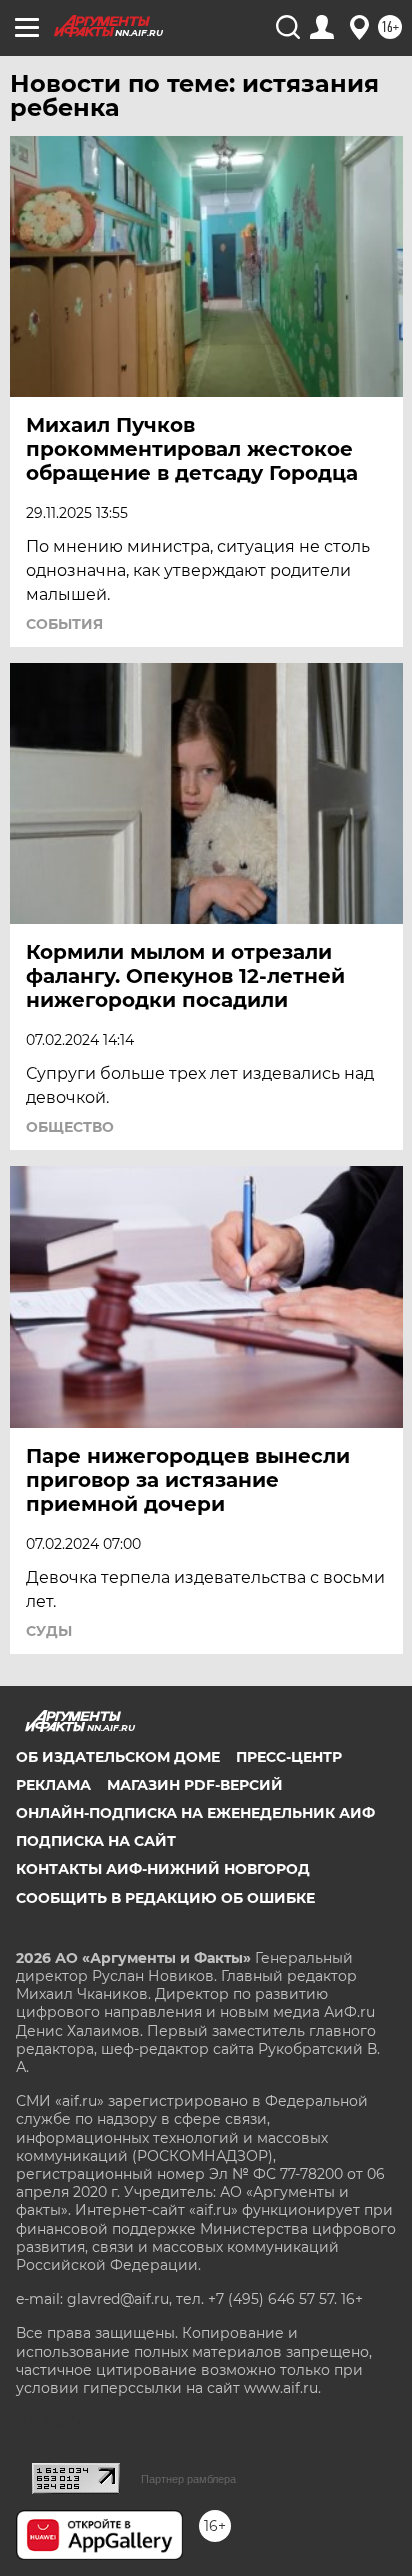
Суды (49, 1631)
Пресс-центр (289, 1757)
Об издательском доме (118, 1757)
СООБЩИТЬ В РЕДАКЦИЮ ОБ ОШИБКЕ (165, 1898)
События (64, 624)
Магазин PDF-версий (195, 1785)
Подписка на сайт (96, 1841)
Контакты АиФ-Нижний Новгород (163, 1869)
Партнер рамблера (188, 2479)
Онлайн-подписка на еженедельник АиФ (195, 1813)
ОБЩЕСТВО (70, 1127)
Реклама (53, 1785)
